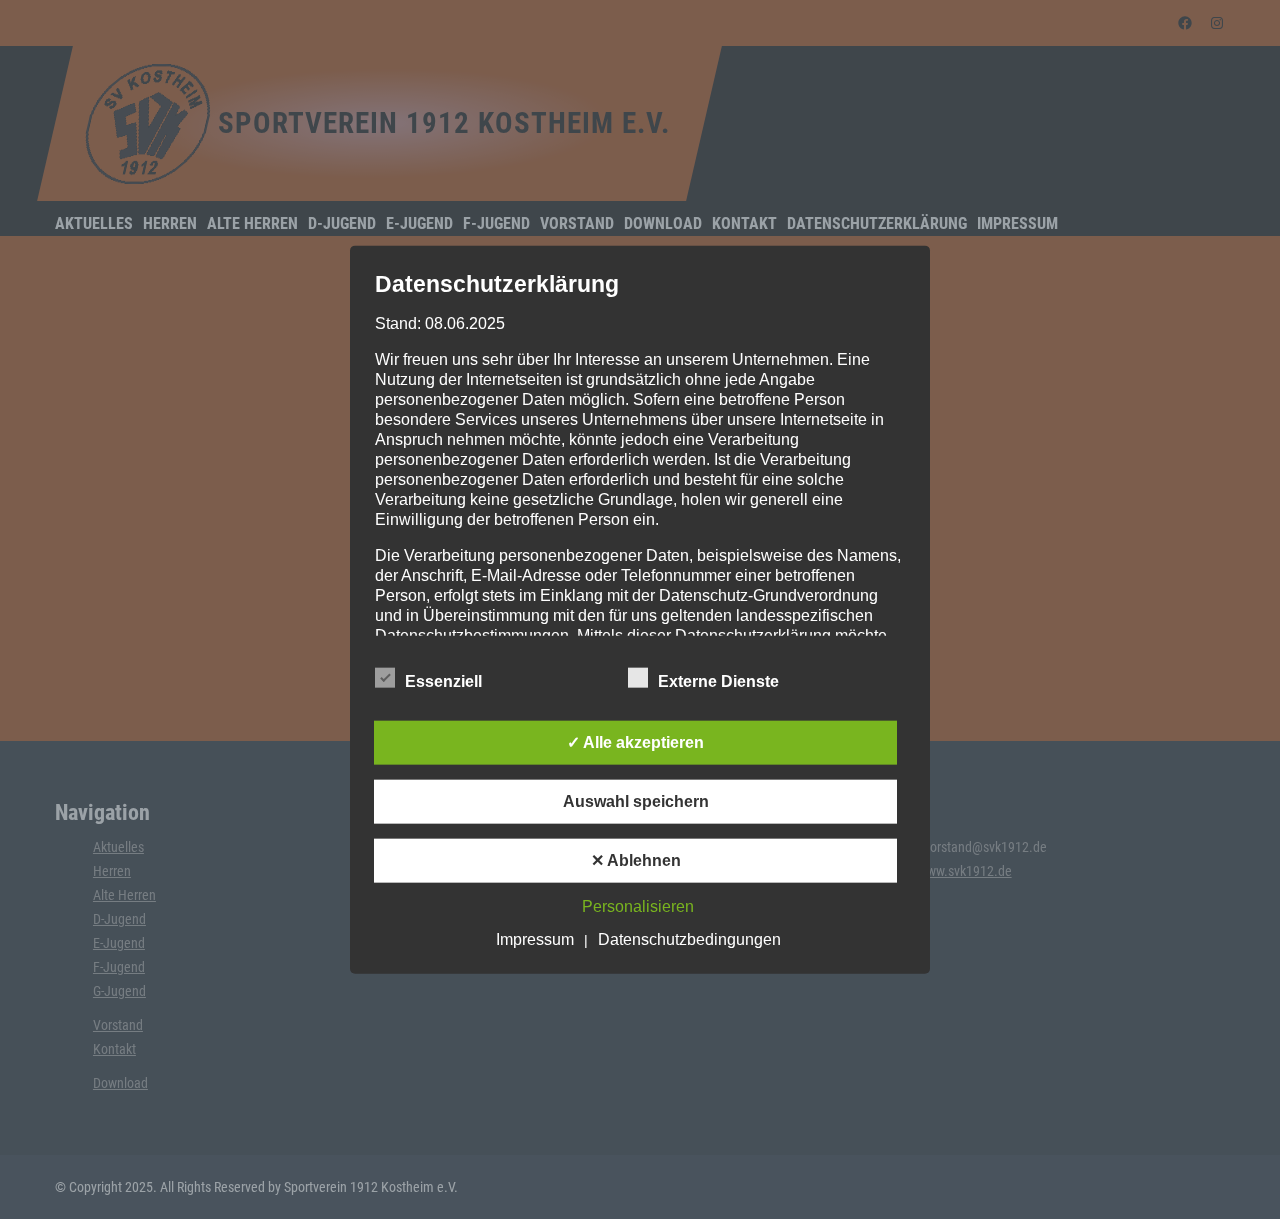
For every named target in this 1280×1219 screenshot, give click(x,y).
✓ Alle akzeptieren (635, 742)
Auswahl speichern (636, 801)
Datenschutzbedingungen (689, 939)
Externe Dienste (718, 681)
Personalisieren (638, 906)
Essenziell (443, 681)
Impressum (535, 939)
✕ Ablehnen (636, 860)
